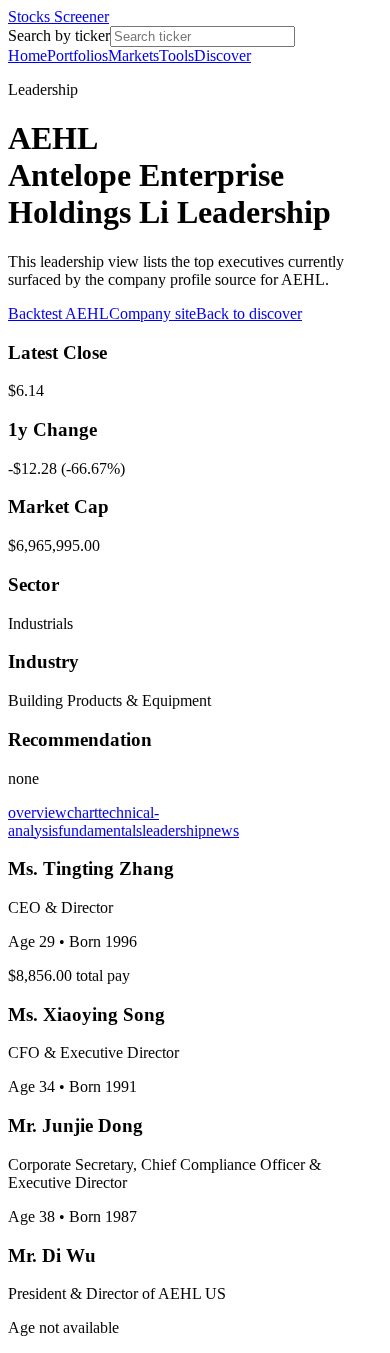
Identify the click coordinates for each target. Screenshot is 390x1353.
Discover (222, 55)
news (222, 830)
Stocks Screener (58, 16)
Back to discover (249, 313)
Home (27, 55)
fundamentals (100, 830)
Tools (176, 55)
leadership (174, 830)
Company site (152, 313)
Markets (133, 55)
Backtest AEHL (58, 313)
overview (37, 812)
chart (82, 812)
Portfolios (77, 55)
